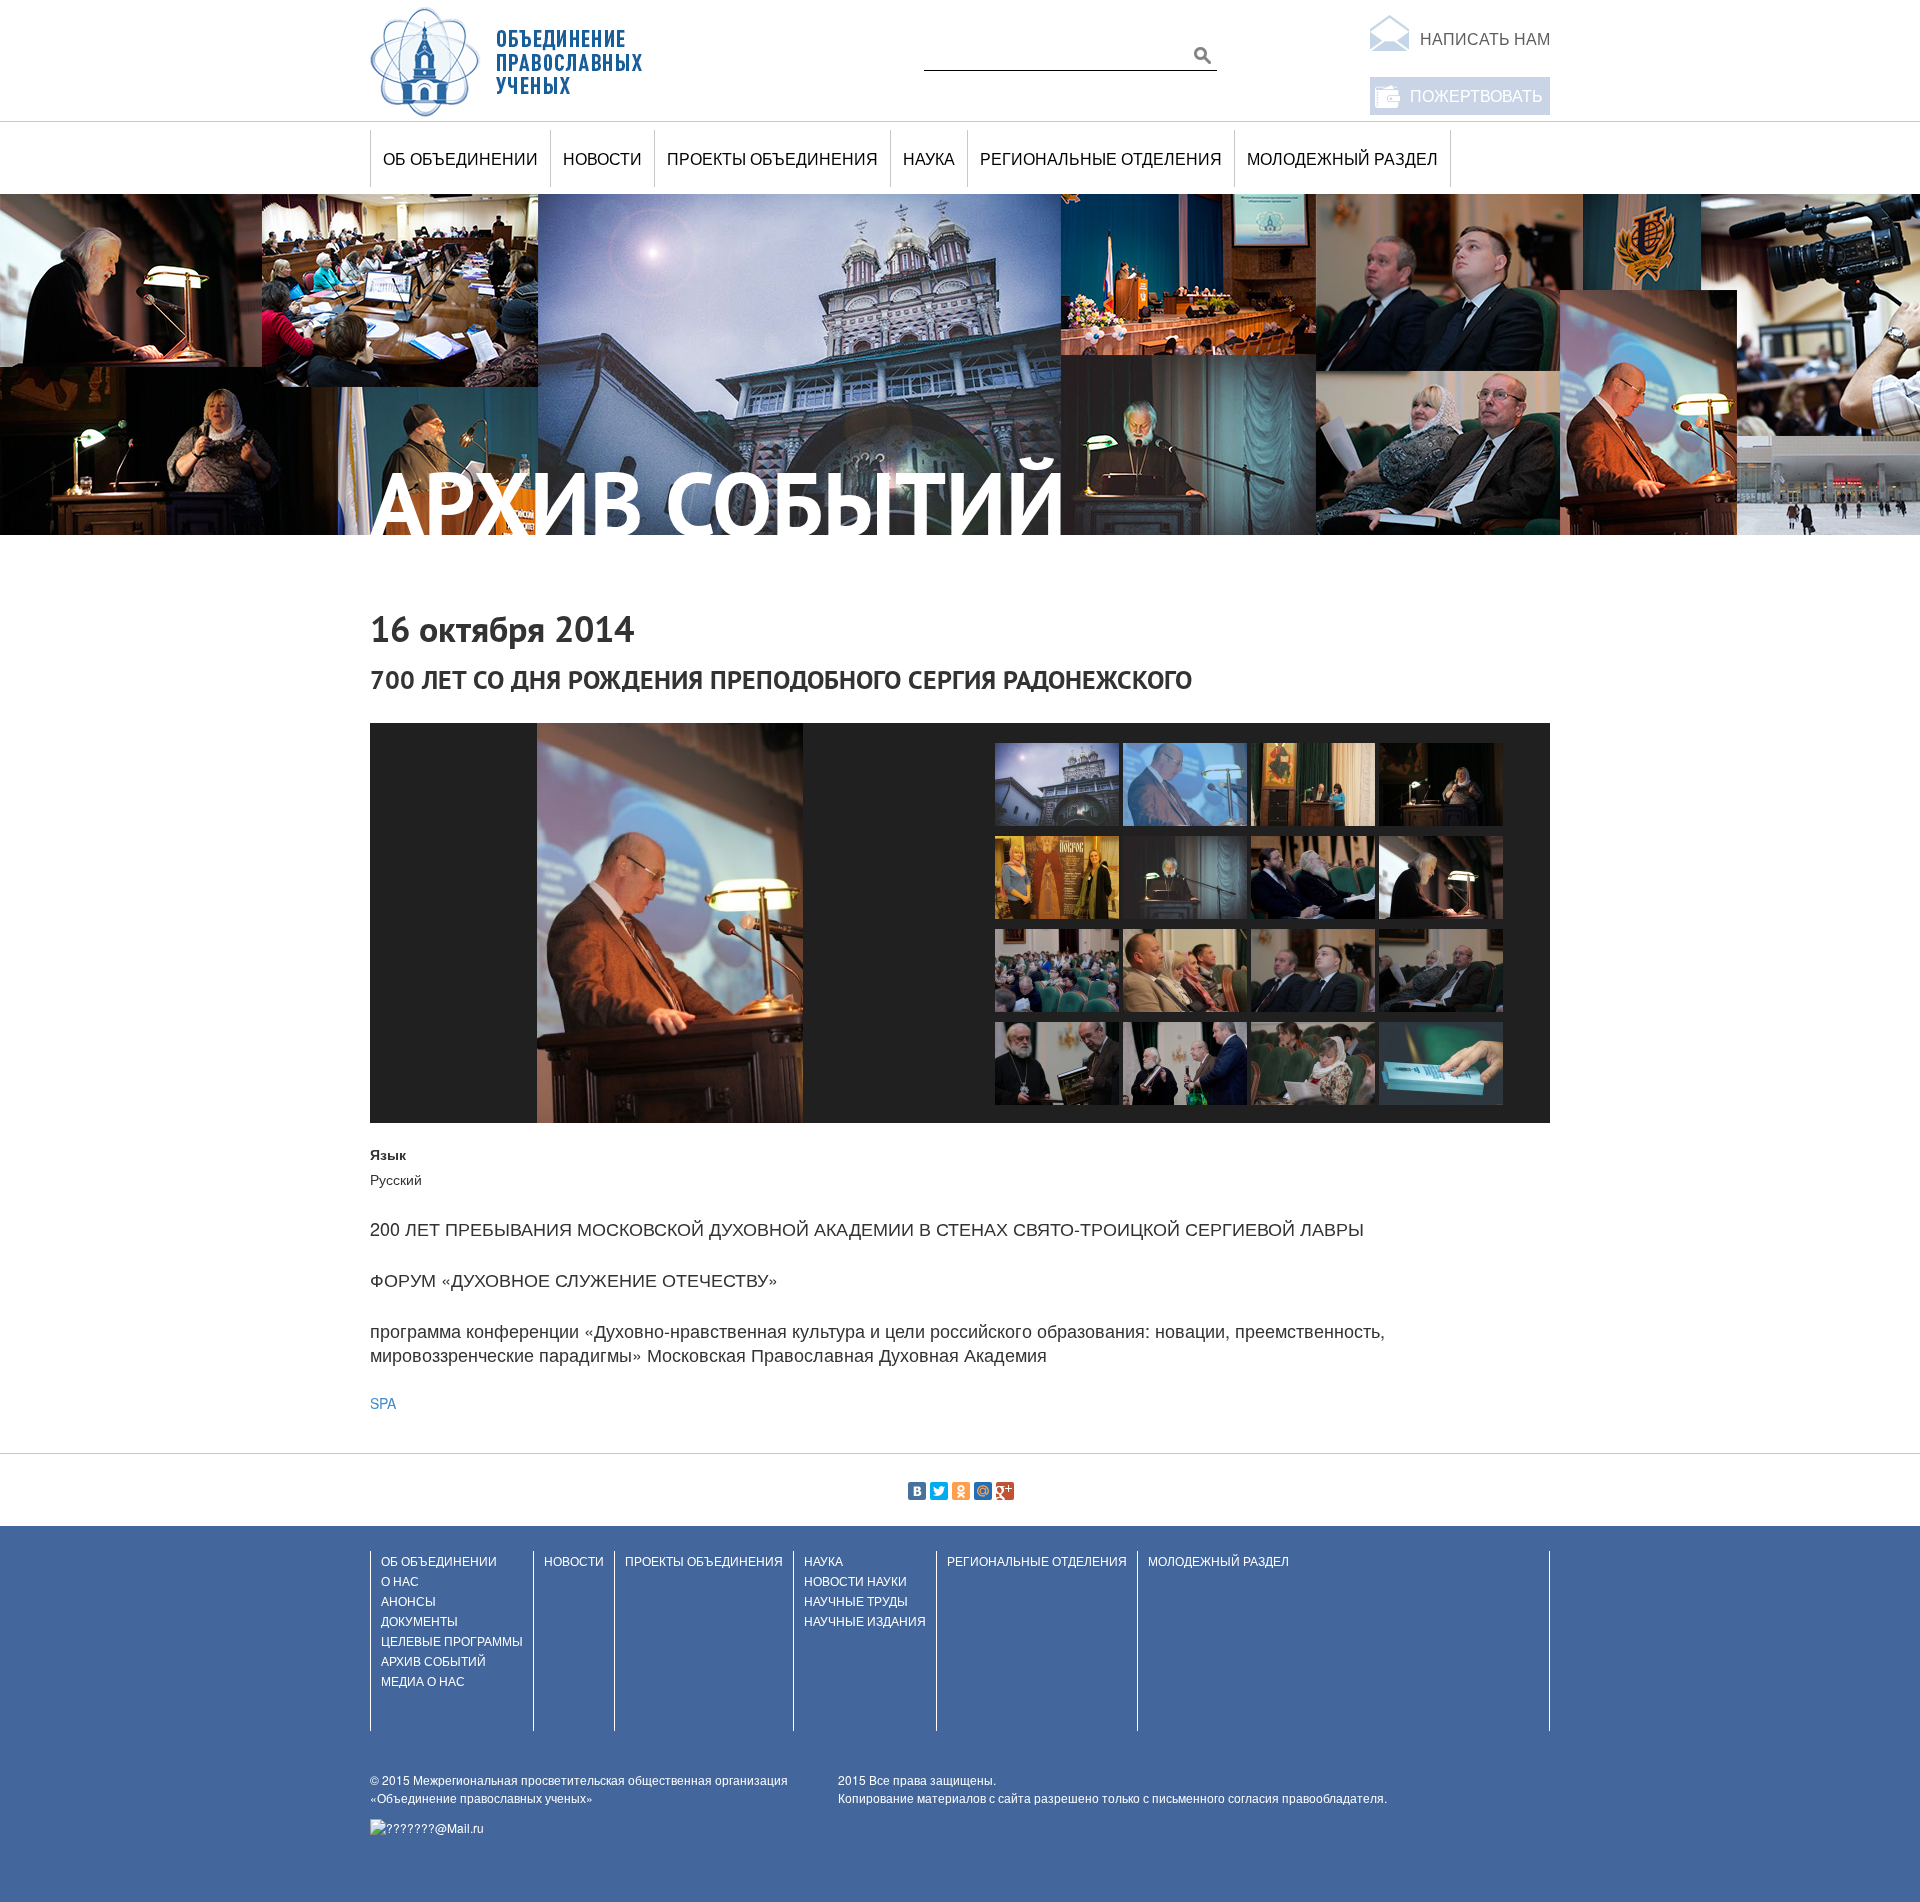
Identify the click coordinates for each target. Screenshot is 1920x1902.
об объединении (460, 158)
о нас (400, 1580)
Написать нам (1485, 38)
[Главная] (507, 61)
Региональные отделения (1101, 158)
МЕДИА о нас (423, 1680)
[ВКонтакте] (917, 1491)
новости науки (855, 1580)
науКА (929, 158)
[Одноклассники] (961, 1491)
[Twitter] (939, 1491)
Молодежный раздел (1342, 158)
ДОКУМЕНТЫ (419, 1620)
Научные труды (856, 1600)
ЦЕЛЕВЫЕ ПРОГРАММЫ (452, 1640)
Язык (388, 1154)
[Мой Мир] (983, 1491)
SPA (383, 1403)
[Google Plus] (1005, 1491)
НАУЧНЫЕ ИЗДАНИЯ (865, 1620)
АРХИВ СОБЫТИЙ (433, 1660)
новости (602, 158)
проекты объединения (772, 158)
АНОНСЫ (408, 1600)
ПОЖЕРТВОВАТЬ (1476, 95)
